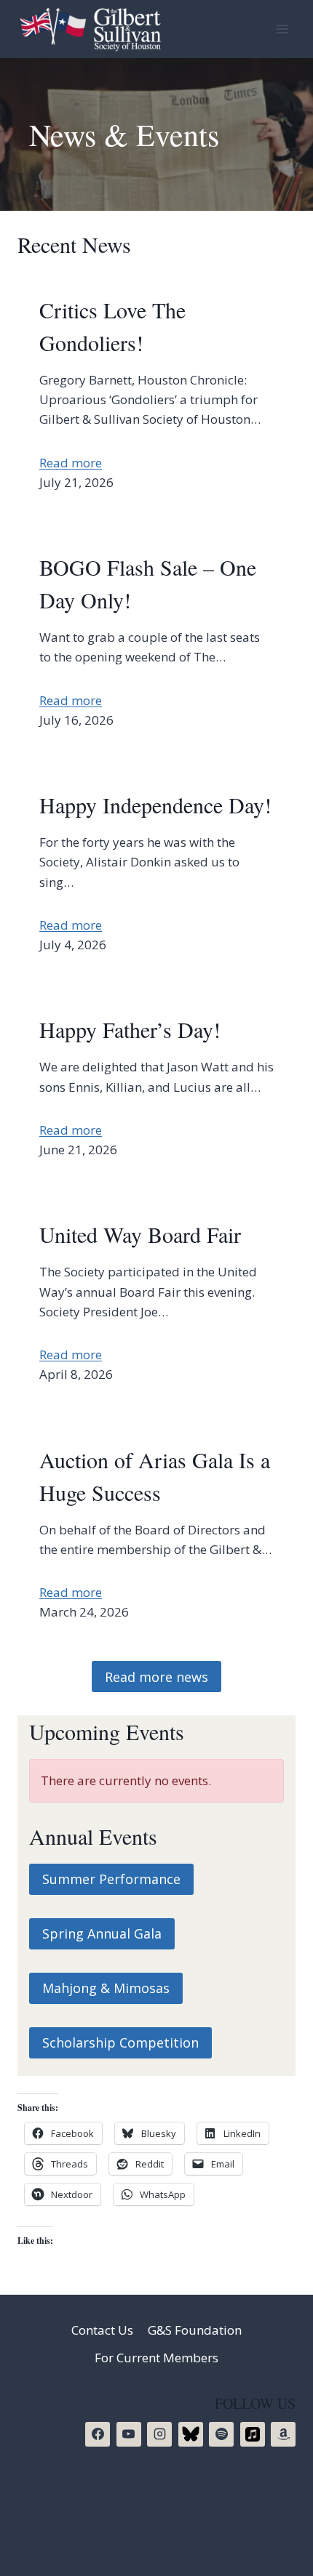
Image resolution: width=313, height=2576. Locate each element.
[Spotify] (221, 2434)
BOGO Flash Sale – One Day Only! (148, 583)
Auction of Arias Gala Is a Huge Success (155, 1476)
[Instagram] (159, 2434)
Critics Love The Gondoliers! (112, 326)
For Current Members (156, 2358)
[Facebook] (98, 2434)
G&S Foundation (195, 2330)
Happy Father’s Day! (130, 1029)
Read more (71, 463)
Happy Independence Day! (155, 805)
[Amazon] (283, 2434)
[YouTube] (129, 2434)
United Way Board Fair (140, 1234)
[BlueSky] (191, 2434)
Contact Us (102, 2330)
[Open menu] (282, 29)
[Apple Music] (253, 2434)
